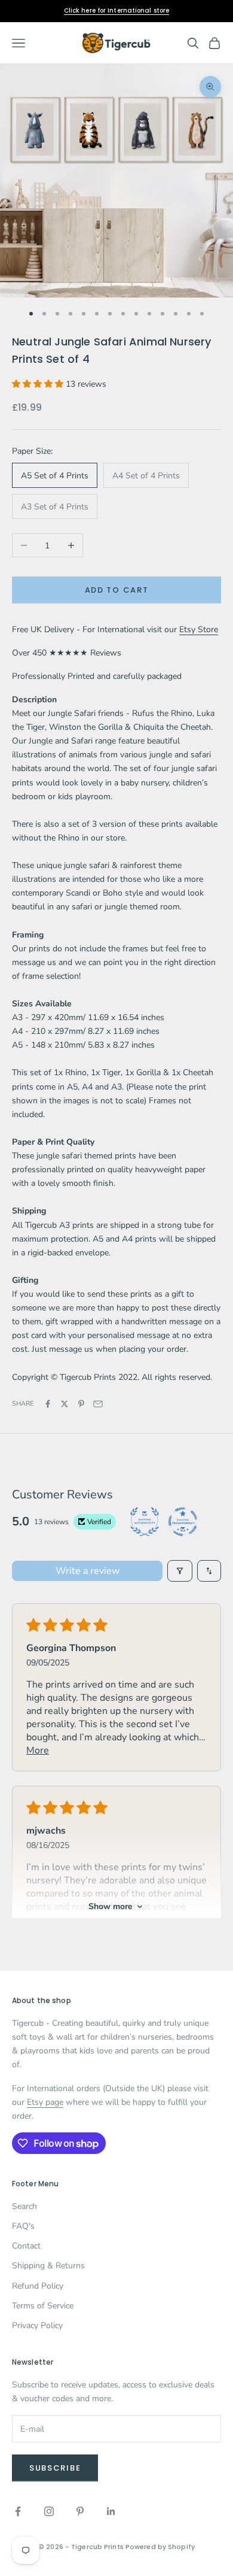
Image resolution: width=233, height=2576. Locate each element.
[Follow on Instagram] (49, 2511)
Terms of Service (43, 2306)
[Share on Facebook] (48, 1404)
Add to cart (117, 590)
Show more (111, 1906)
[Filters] (180, 1571)
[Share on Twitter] (65, 1404)
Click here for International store (116, 10)
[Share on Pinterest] (81, 1404)
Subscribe (55, 2468)
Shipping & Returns (48, 2266)
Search (24, 2206)
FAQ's (23, 2226)
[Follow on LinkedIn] (111, 2511)
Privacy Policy (37, 2325)
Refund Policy (38, 2286)
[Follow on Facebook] (18, 2511)
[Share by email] (98, 1404)
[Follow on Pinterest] (80, 2511)
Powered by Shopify (160, 2547)
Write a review (88, 1571)
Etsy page (45, 2102)
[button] (39, 384)
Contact (26, 2246)
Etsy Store (199, 629)
